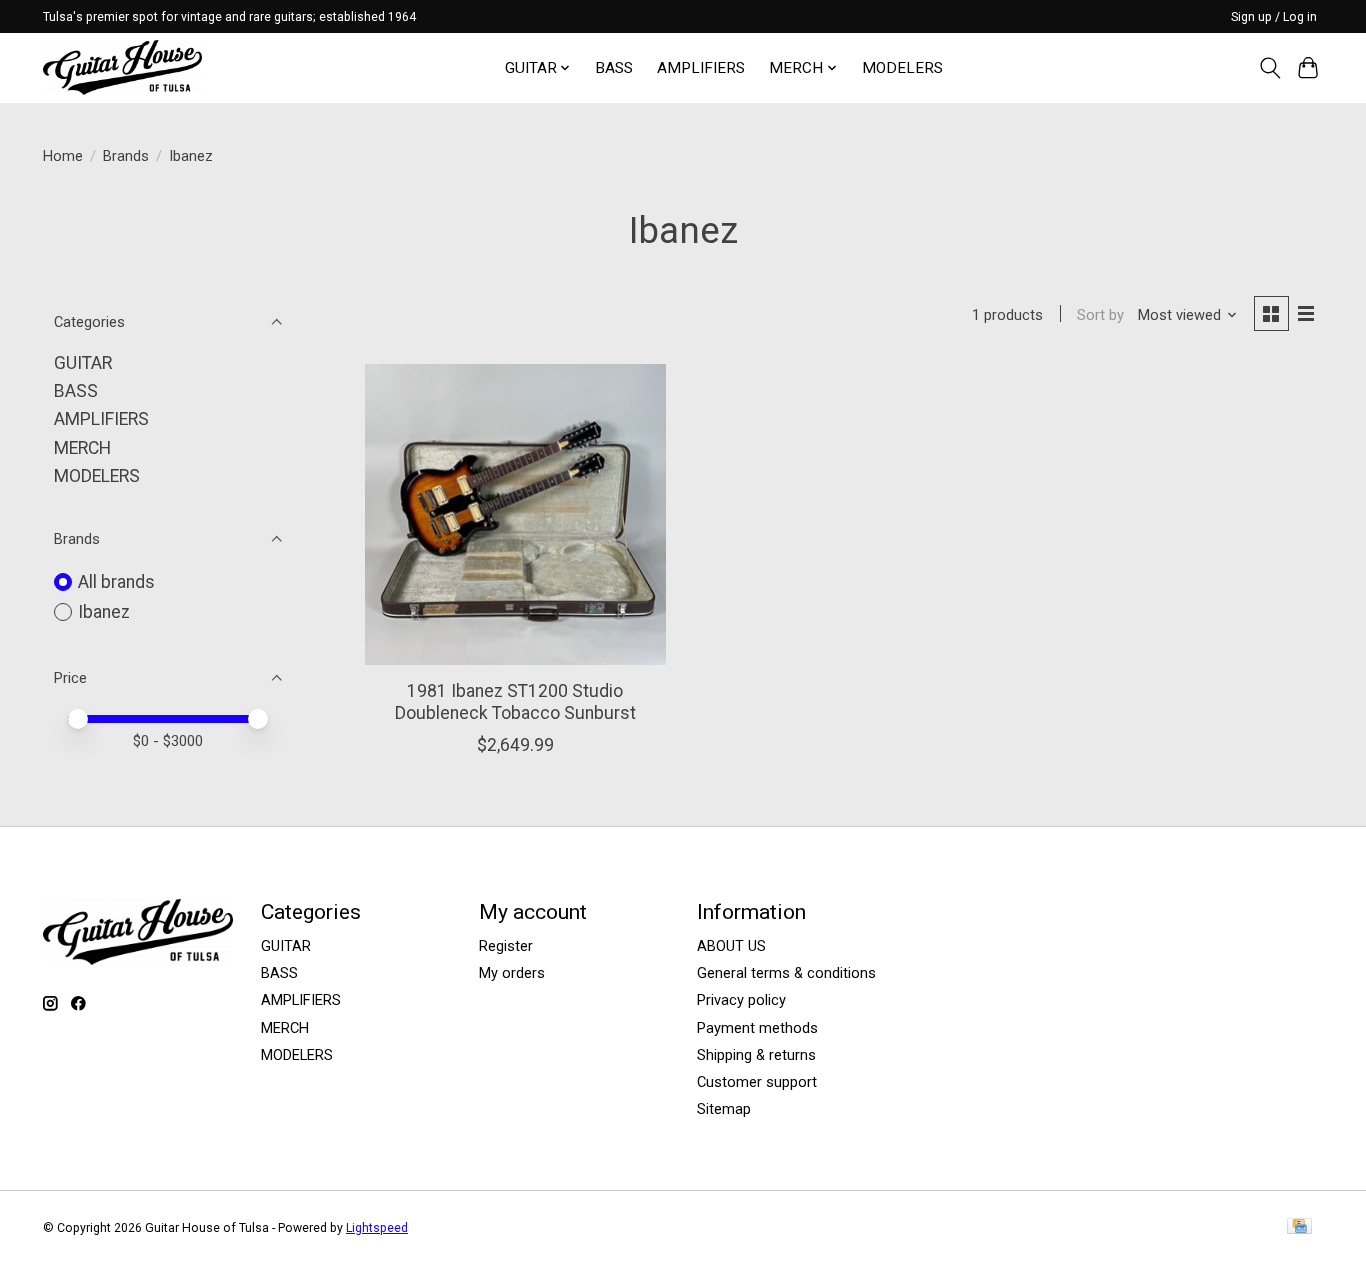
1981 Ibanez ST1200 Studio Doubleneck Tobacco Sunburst (515, 701)
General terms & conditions (786, 973)
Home (63, 156)
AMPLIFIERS (701, 68)
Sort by (1100, 315)
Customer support (757, 1082)
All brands (116, 582)
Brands (126, 156)
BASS (614, 68)
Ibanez (104, 612)
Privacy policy (741, 1000)
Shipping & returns (756, 1055)
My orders (512, 973)
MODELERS (902, 68)
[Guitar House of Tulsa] (122, 67)
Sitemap (724, 1109)
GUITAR (83, 363)
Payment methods (757, 1028)
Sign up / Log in (1274, 17)
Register (506, 946)
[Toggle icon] (1269, 68)
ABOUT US (731, 946)
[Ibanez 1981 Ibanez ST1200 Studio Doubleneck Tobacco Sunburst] (515, 514)
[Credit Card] (1299, 1227)
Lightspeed (377, 1228)
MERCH (82, 448)
